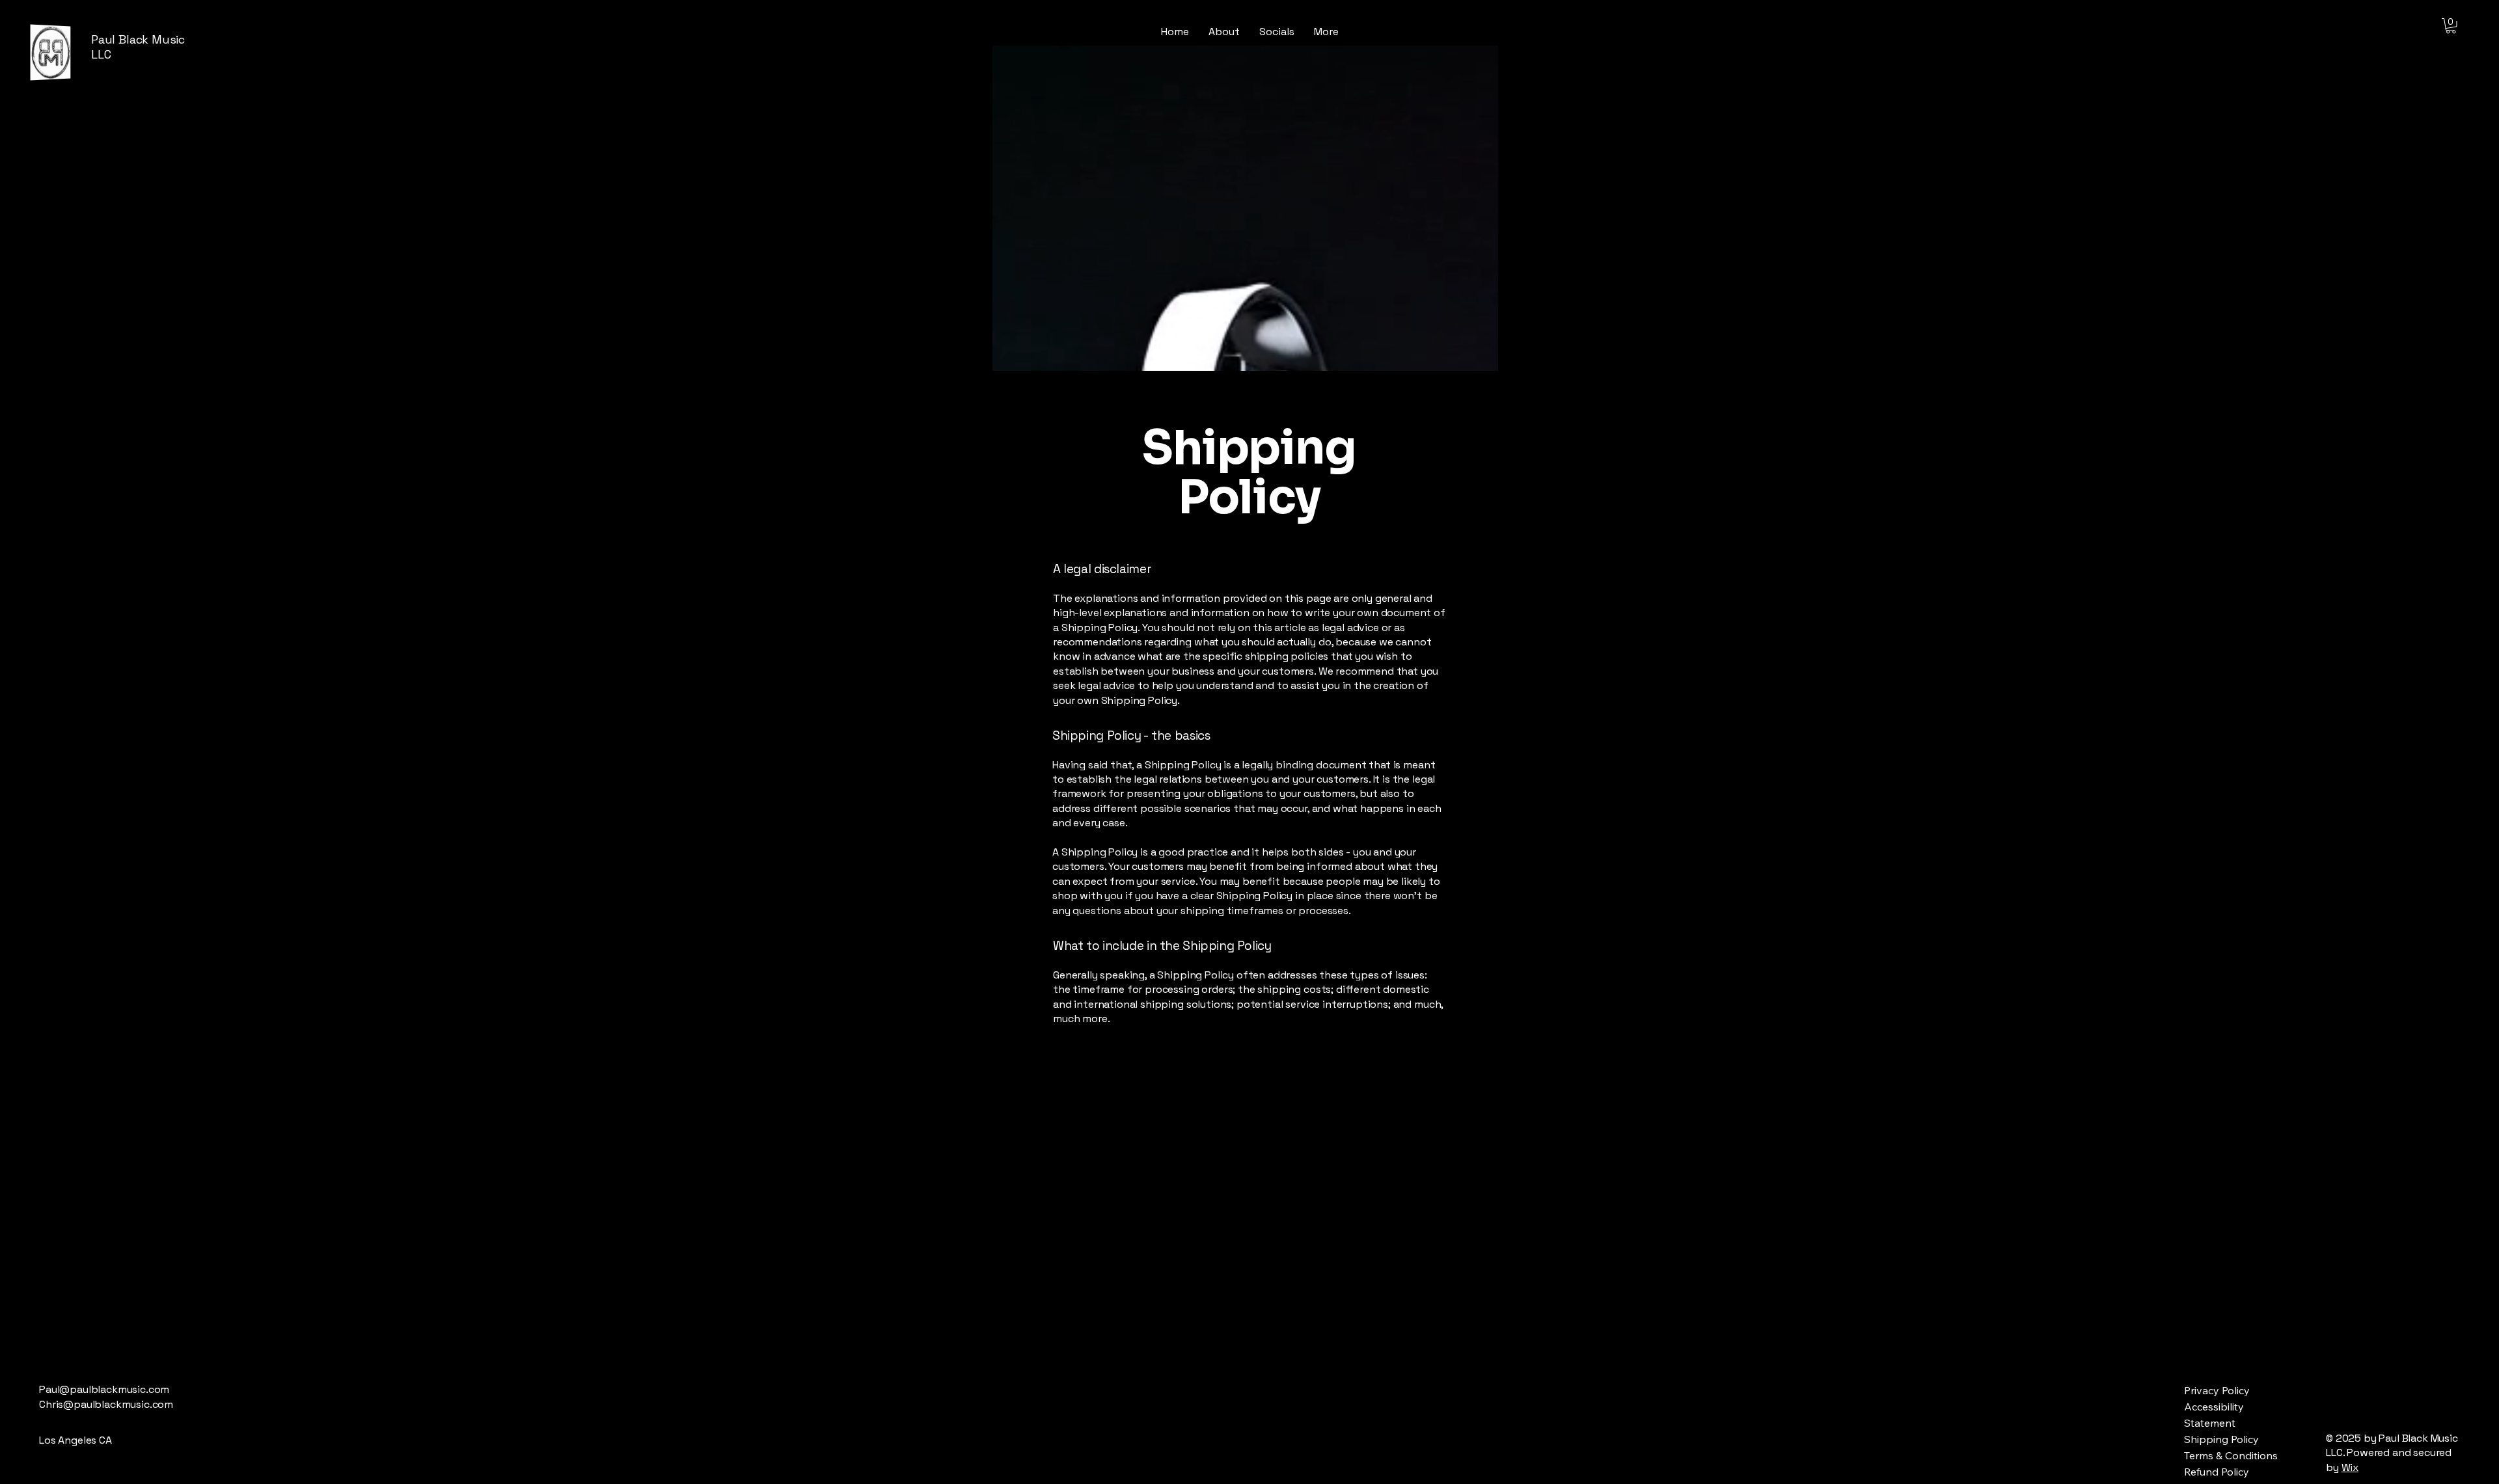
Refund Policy (2217, 1472)
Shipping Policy (2221, 1439)
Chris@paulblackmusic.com (106, 1404)
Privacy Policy (2217, 1390)
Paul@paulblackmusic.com (104, 1389)
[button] (2451, 26)
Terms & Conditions (2231, 1455)
